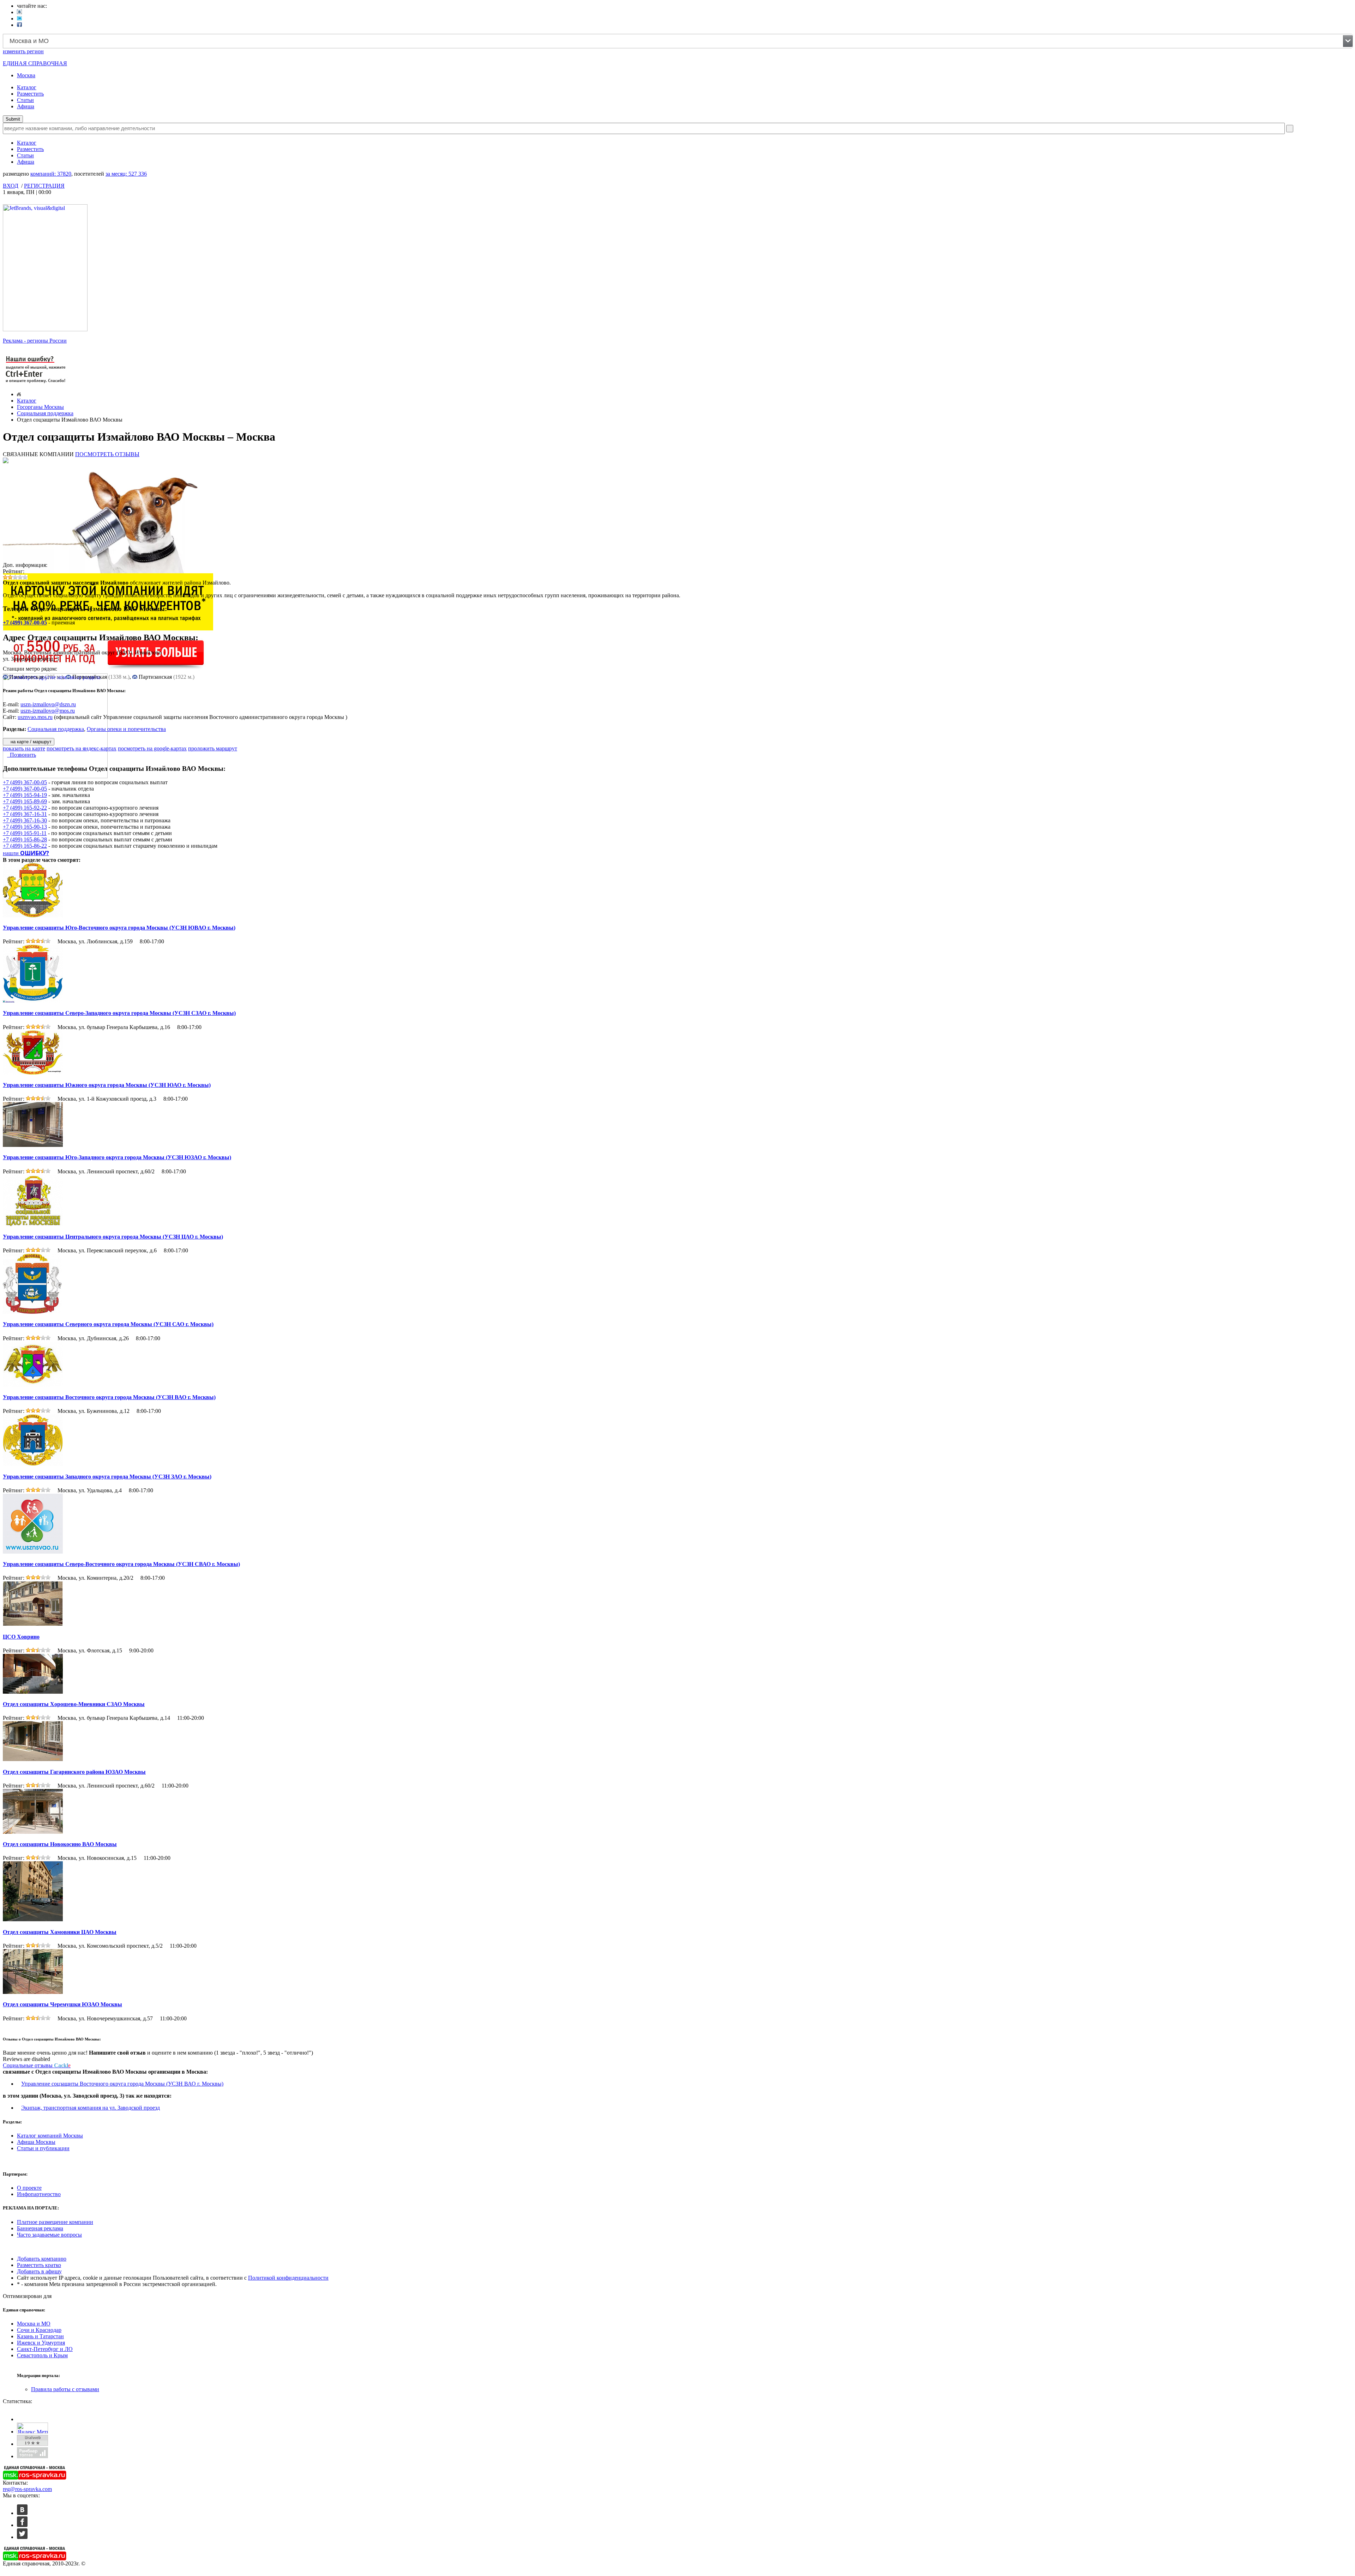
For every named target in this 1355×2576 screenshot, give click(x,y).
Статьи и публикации (43, 2148)
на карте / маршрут (30, 742)
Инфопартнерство (39, 2194)
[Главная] (19, 394)
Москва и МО (34, 2324)
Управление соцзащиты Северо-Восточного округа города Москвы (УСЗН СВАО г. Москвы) (121, 1564)
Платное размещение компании (55, 2222)
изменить (23, 51)
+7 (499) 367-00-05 (25, 622)
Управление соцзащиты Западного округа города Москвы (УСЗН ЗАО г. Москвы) (107, 1477)
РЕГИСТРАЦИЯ (44, 186)
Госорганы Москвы (40, 407)
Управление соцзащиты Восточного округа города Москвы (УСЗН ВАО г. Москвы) (109, 1397)
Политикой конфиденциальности (288, 2278)
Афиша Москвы (36, 2142)
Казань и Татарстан (40, 2336)
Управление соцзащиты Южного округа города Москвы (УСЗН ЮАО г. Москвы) (107, 1085)
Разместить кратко (39, 2265)
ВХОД (11, 186)
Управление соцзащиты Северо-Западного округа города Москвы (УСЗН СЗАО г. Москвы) (119, 1013)
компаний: (51, 174)
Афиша (26, 106)
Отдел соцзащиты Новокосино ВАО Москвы (60, 1844)
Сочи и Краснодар (39, 2330)
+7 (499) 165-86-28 (25, 839)
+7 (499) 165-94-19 (25, 795)
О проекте (29, 2188)
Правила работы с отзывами (65, 2389)
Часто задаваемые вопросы (49, 2235)
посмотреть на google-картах (152, 748)
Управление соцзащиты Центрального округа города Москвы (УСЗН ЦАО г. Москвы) (113, 1237)
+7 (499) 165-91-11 (25, 833)
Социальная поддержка (45, 413)
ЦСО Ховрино (21, 1637)
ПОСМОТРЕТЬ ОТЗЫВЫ (107, 454)
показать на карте (24, 748)
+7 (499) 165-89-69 (25, 801)
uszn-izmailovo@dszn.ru (48, 704)
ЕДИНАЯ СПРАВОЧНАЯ (35, 63)
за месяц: (126, 174)
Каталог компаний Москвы (50, 2136)
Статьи (25, 100)
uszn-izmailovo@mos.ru (48, 711)
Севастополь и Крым (42, 2355)
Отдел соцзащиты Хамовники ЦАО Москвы (60, 1932)
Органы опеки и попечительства (126, 729)
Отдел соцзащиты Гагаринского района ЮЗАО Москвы (74, 1772)
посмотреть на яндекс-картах (82, 748)
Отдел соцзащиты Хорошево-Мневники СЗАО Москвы (74, 1704)
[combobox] (678, 41)
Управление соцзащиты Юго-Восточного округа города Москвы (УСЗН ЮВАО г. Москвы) (119, 928)
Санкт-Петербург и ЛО (45, 2349)
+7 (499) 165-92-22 (25, 808)
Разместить (30, 94)
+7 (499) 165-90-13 (25, 827)
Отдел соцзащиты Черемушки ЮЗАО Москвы (62, 2004)
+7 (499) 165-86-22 (25, 846)
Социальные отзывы (37, 2065)
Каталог (27, 87)
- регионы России (35, 341)
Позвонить (22, 755)
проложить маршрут (213, 748)
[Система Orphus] (36, 384)
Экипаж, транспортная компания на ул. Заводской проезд (91, 2108)
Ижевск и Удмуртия (41, 2343)
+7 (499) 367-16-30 (25, 820)
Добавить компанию (42, 2259)
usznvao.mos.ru (35, 717)
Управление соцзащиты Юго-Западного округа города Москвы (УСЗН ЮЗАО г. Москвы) (117, 1157)
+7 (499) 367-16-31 (25, 814)
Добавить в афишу (39, 2271)
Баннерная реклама (40, 2228)
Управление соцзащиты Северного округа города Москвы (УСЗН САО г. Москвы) (108, 1324)
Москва (26, 75)
